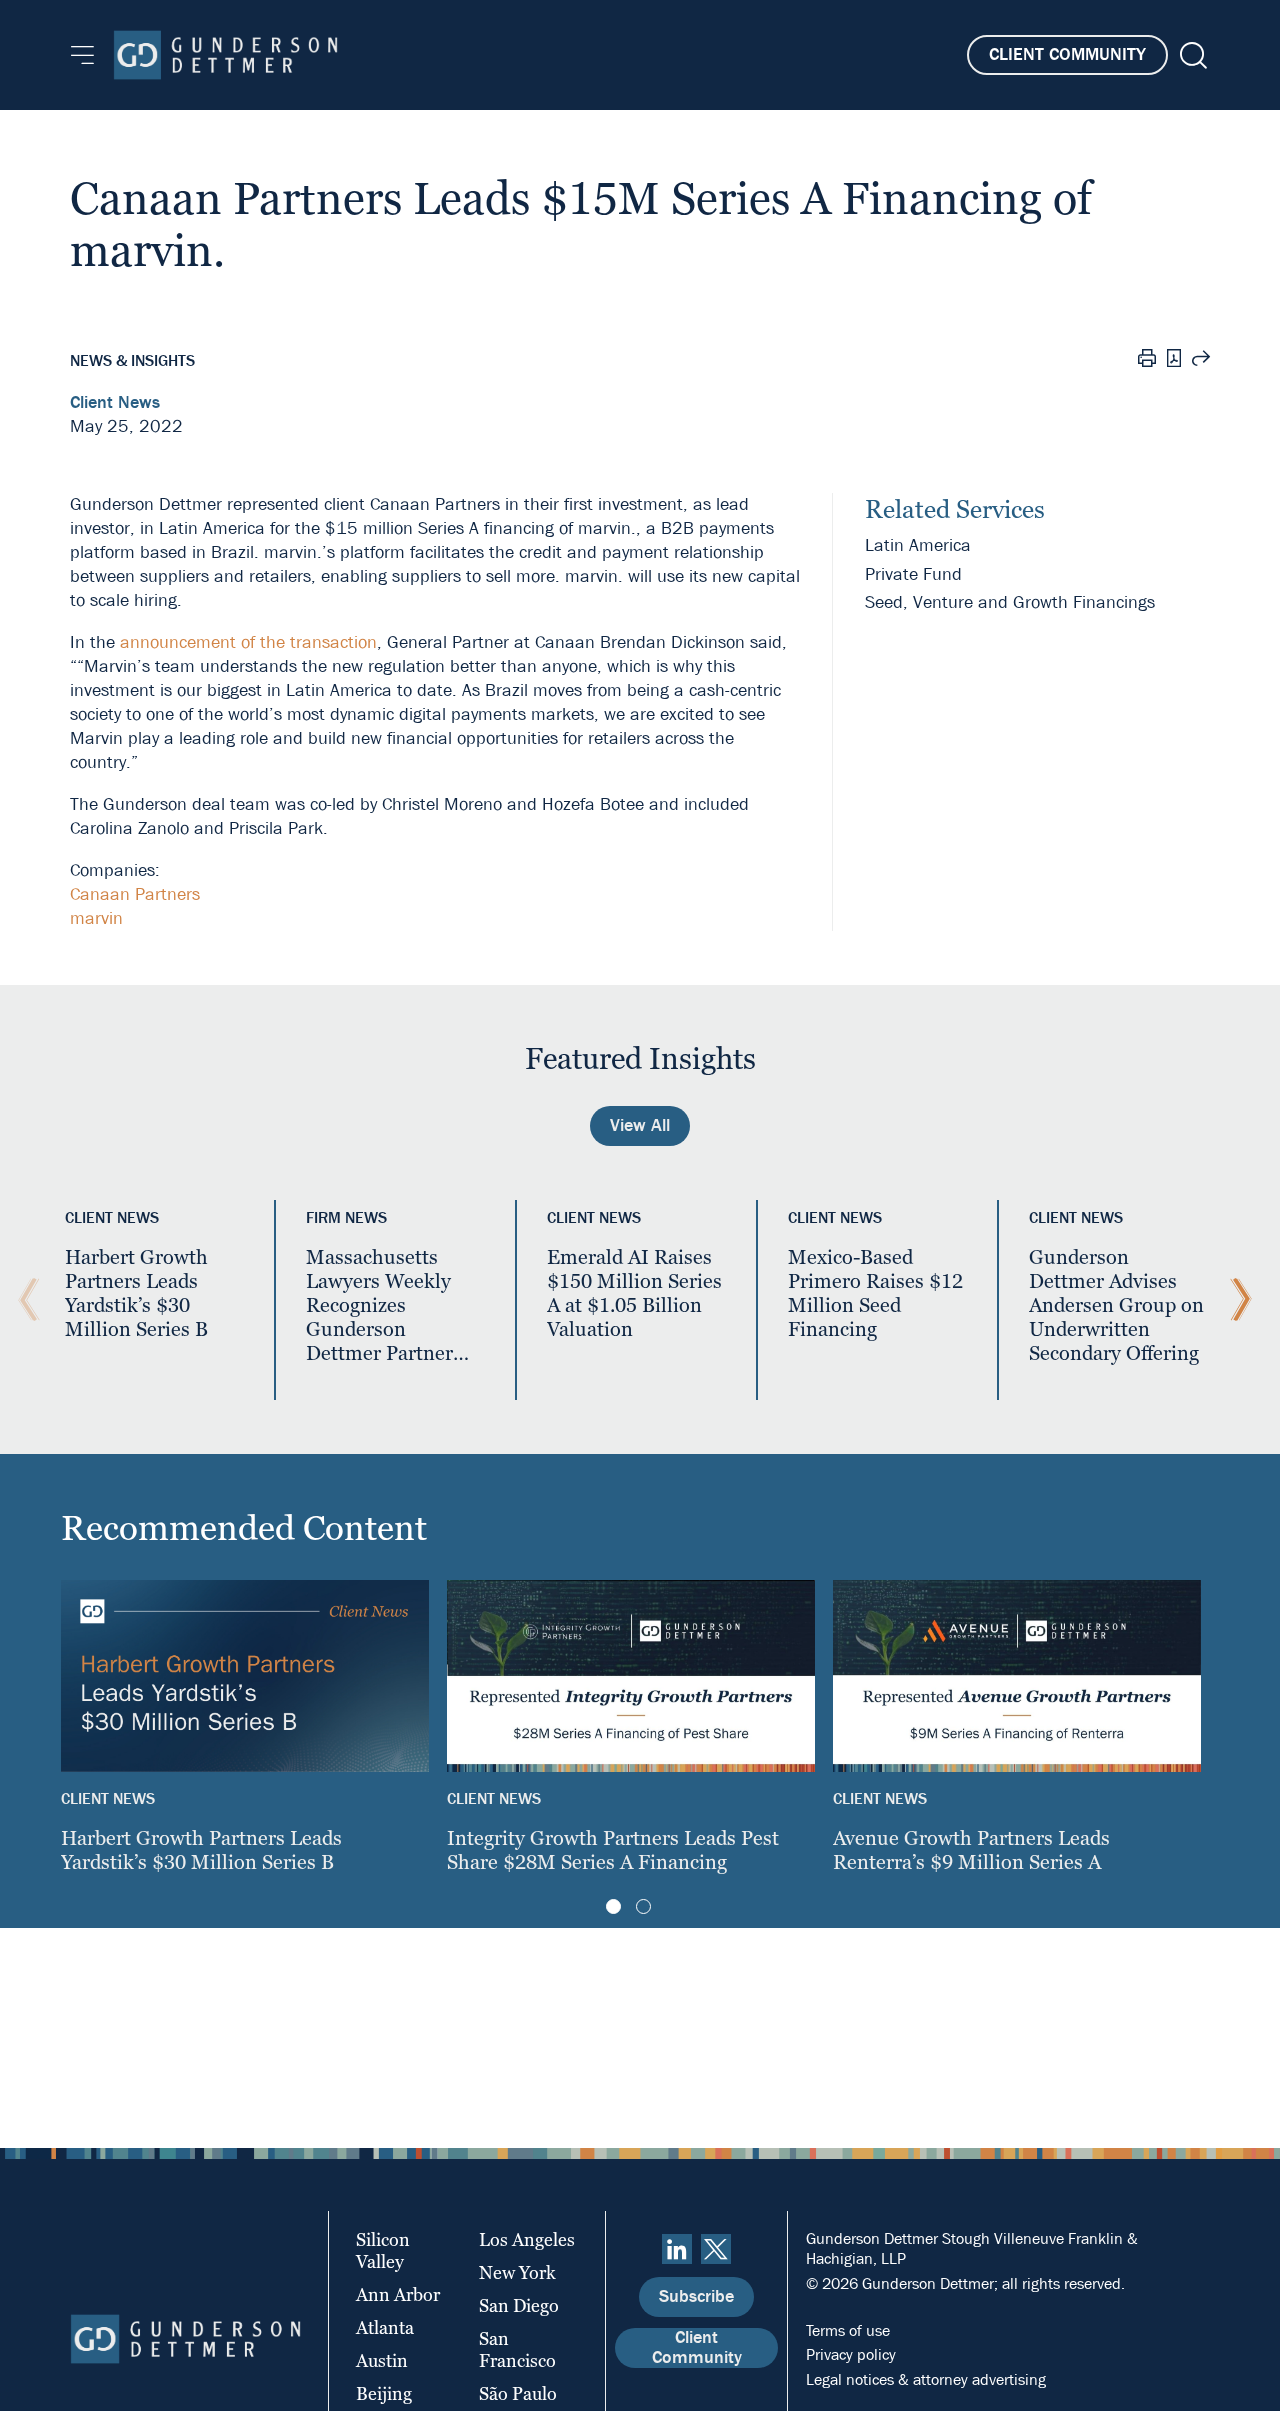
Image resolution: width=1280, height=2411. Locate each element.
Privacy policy (851, 2354)
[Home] (225, 55)
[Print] (1147, 361)
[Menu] (82, 55)
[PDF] (1174, 360)
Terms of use (848, 2330)
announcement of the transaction (248, 642)
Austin (382, 2360)
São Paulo (518, 2393)
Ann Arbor (398, 2294)
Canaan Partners (135, 894)
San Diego (519, 2305)
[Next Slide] (1236, 1300)
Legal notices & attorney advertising (926, 2379)
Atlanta (385, 2327)
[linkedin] (677, 2249)
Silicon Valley (383, 2250)
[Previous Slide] (24, 1300)
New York (517, 2272)
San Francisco (517, 2349)
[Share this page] (1201, 361)
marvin (96, 918)
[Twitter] (716, 2249)
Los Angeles (527, 2239)
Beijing (384, 2393)
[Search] (1191, 55)
